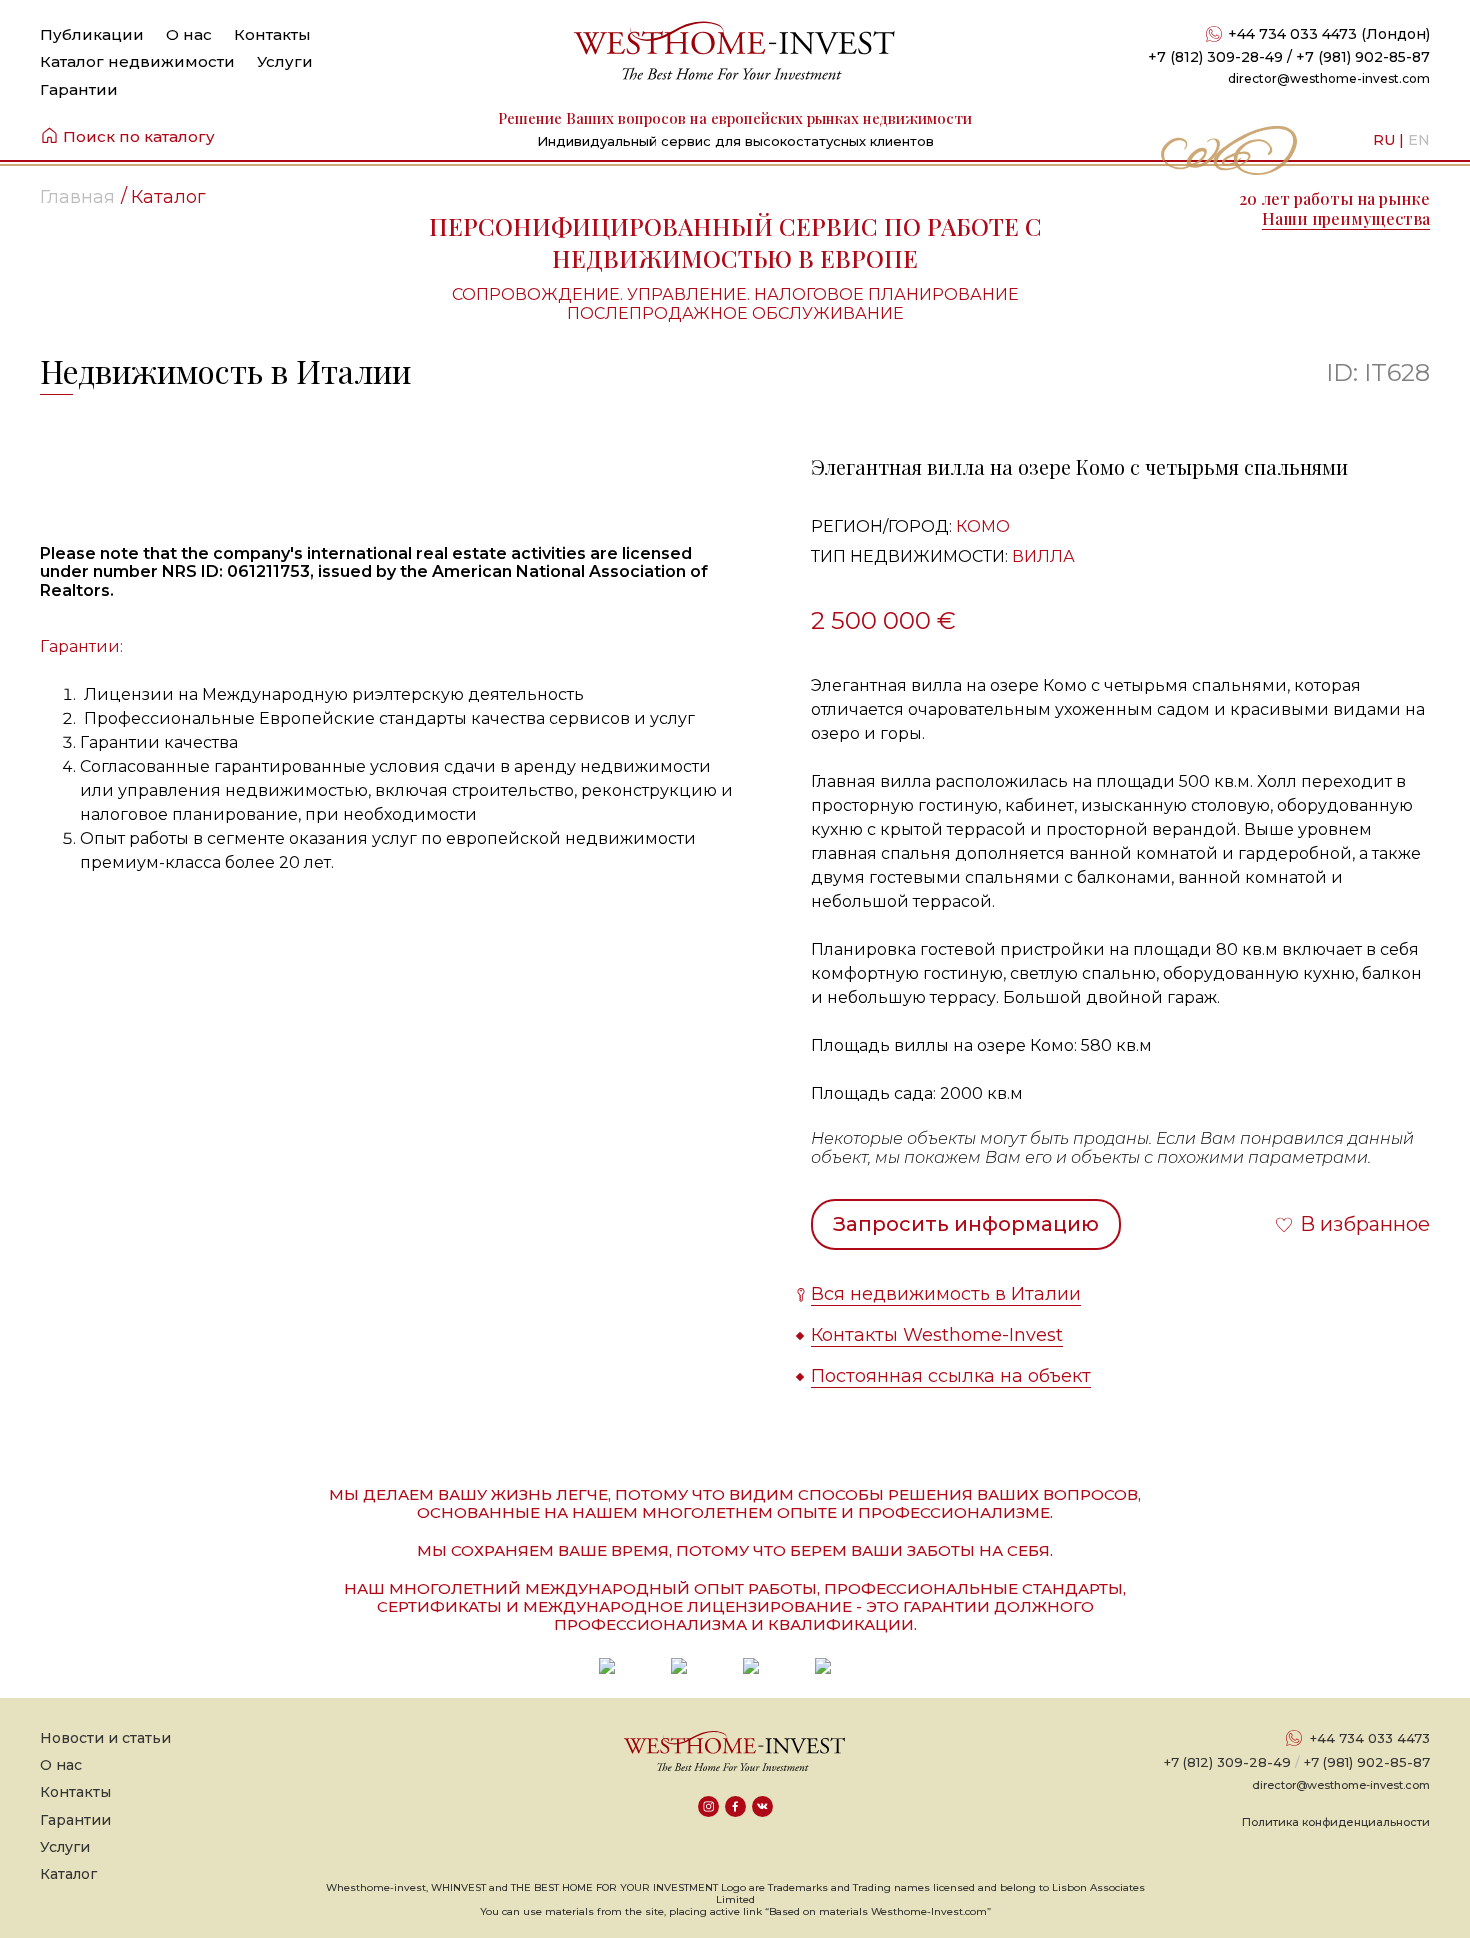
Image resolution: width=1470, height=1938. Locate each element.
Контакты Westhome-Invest (937, 1335)
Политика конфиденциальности (1336, 1822)
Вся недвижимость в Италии (946, 1294)
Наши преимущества (1346, 218)
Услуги (285, 61)
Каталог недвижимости (137, 61)
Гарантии (79, 89)
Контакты (272, 34)
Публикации (92, 34)
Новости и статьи (105, 1738)
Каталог (68, 1874)
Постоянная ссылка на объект (951, 1376)
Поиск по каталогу (139, 136)
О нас (189, 34)
